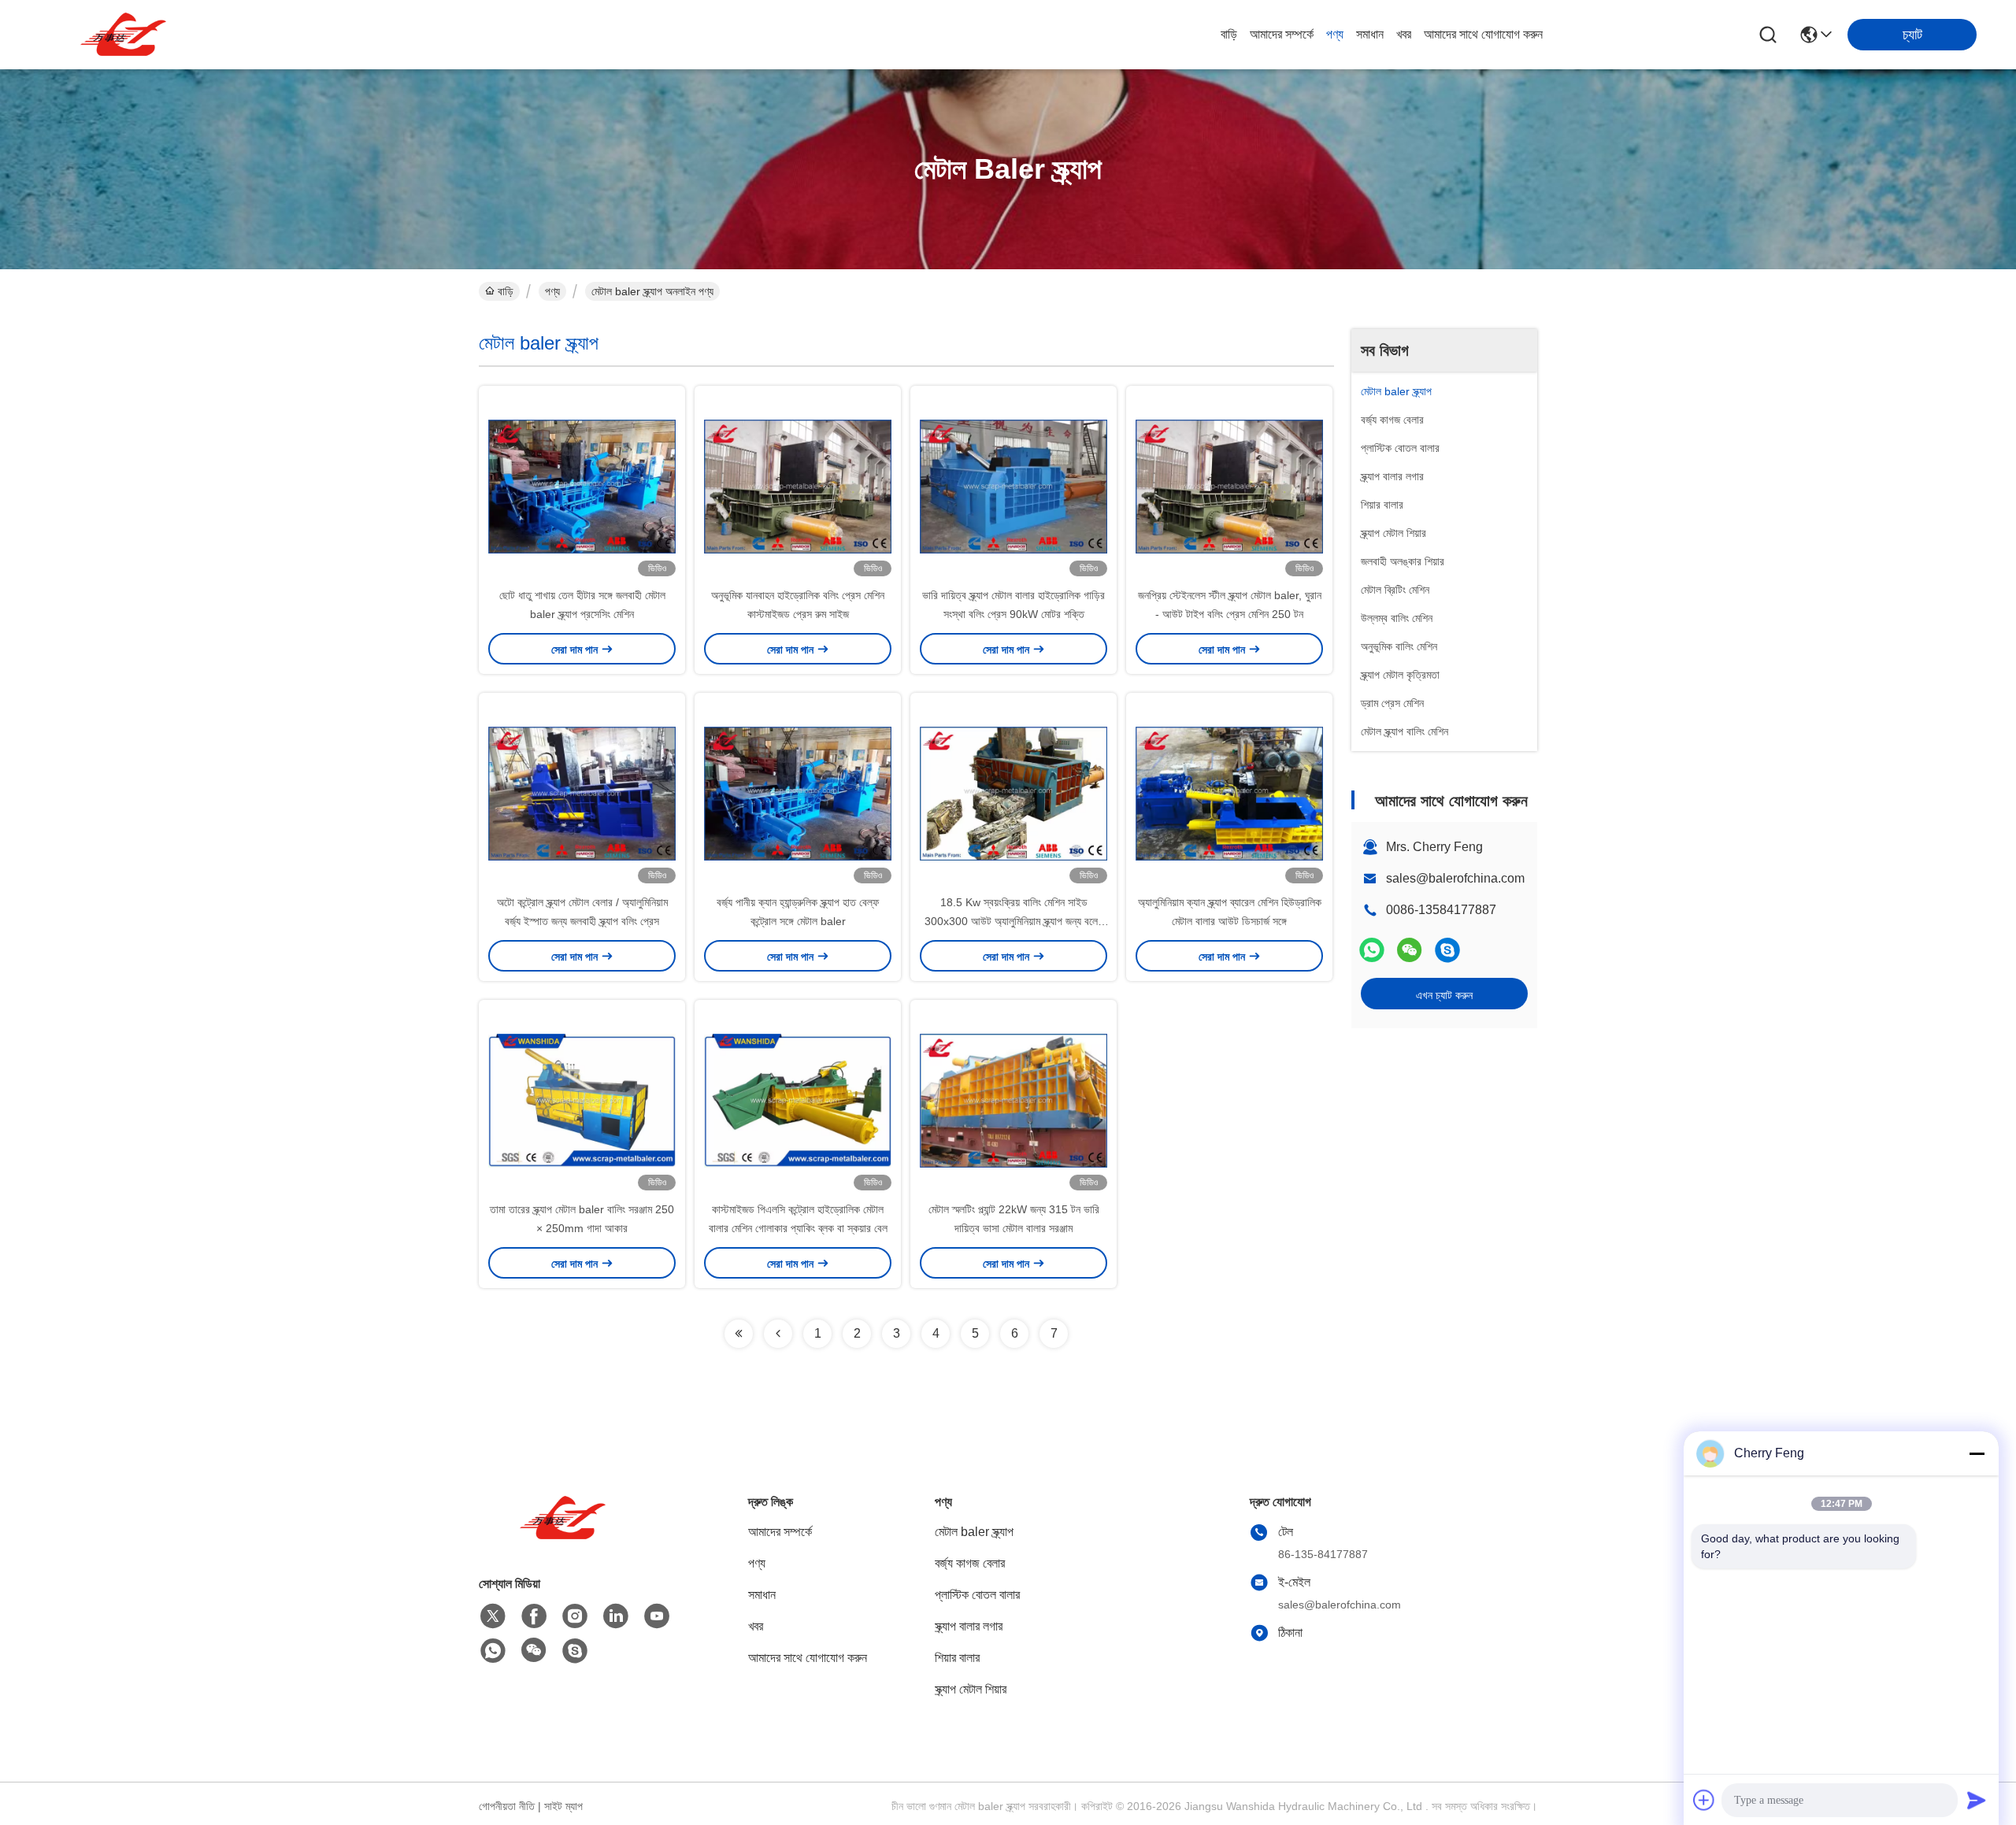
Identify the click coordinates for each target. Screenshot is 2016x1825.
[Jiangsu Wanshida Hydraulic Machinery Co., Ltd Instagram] (575, 1616)
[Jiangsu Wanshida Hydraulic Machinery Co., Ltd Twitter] (493, 1616)
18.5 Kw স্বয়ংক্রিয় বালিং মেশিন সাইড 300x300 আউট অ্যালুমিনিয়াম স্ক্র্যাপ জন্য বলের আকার (1014, 921)
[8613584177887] (493, 1651)
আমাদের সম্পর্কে (1282, 34)
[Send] (1977, 1800)
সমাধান (1370, 34)
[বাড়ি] (565, 1537)
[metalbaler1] (1447, 950)
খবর (1404, 34)
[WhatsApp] (1372, 950)
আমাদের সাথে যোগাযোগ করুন (1483, 34)
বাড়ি (1229, 34)
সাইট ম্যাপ (563, 1806)
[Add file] (1704, 1800)
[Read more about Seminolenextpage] (739, 1334)
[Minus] (1977, 1453)
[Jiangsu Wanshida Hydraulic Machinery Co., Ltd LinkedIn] (616, 1616)
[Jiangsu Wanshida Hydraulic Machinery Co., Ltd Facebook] (534, 1616)
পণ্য (1335, 34)
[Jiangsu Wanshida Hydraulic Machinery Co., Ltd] (126, 35)
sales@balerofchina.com (1455, 878)
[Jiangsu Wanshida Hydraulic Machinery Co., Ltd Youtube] (657, 1616)
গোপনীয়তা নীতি (507, 1806)
